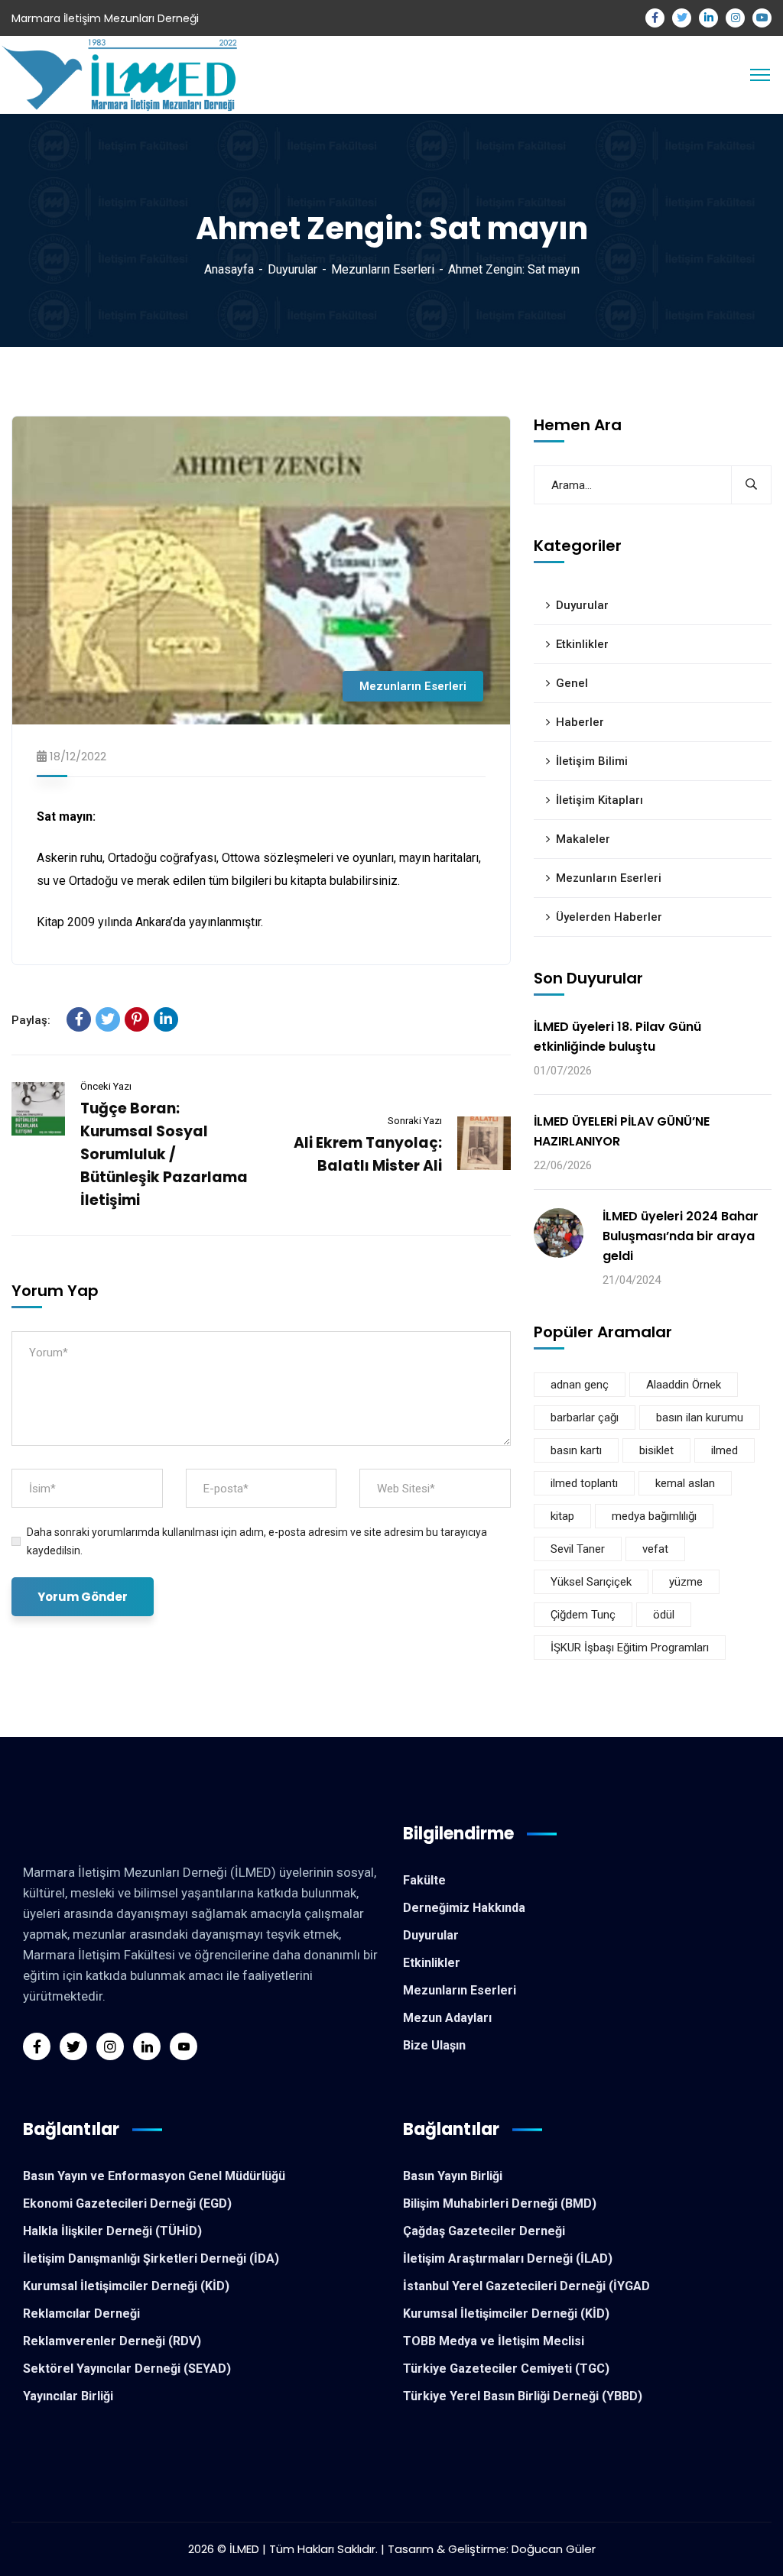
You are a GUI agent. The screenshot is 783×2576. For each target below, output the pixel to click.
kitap (562, 1516)
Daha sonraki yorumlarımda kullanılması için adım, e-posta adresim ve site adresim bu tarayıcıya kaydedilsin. (257, 1541)
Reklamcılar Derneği (81, 2314)
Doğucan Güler (554, 2549)
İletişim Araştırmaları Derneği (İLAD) (508, 2258)
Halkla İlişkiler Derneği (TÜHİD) (112, 2231)
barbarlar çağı (585, 1418)
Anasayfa (229, 269)
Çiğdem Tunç (583, 1615)
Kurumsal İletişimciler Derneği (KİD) (126, 2286)
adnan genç (580, 1385)
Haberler (580, 722)
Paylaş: (31, 1020)
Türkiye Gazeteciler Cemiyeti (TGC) (506, 2369)
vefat (655, 1549)
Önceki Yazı (106, 1086)
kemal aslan (685, 1483)
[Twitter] (108, 1019)
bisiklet (656, 1450)
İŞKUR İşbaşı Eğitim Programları (630, 1648)
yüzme (686, 1582)
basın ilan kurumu (700, 1418)
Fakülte (424, 1880)
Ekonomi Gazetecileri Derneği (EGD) (127, 2203)
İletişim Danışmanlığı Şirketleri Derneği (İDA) (151, 2258)
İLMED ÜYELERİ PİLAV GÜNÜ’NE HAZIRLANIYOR (622, 1131)
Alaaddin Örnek (684, 1385)
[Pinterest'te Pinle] (137, 1019)
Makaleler (583, 839)
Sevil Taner (578, 1549)
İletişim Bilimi (592, 761)
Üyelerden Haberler (609, 917)
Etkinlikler (582, 644)
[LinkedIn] (166, 1019)
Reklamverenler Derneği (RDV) (112, 2341)
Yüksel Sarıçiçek (591, 1582)
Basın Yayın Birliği (453, 2176)
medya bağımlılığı (654, 1516)
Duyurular (292, 269)
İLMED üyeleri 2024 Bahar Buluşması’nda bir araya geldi (681, 1236)
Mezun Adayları (447, 2018)
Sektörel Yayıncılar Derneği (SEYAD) (127, 2369)
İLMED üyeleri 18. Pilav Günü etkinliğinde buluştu (617, 1037)
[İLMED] (123, 74)
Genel (572, 683)
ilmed (725, 1450)
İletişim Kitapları (599, 800)
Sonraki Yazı (414, 1121)
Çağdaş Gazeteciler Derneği (484, 2231)
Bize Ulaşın (434, 2045)
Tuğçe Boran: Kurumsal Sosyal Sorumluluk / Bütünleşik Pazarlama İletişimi (164, 1154)
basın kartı (576, 1450)
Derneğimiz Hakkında (464, 1908)
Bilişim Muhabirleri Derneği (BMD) (500, 2203)
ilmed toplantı (584, 1483)
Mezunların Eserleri (383, 269)
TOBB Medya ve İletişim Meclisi (494, 2341)
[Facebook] (79, 1019)
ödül (664, 1615)
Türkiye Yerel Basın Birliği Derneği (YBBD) (523, 2396)
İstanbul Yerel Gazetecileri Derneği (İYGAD (526, 2286)
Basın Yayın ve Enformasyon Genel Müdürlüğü (154, 2176)
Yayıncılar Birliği (68, 2396)
